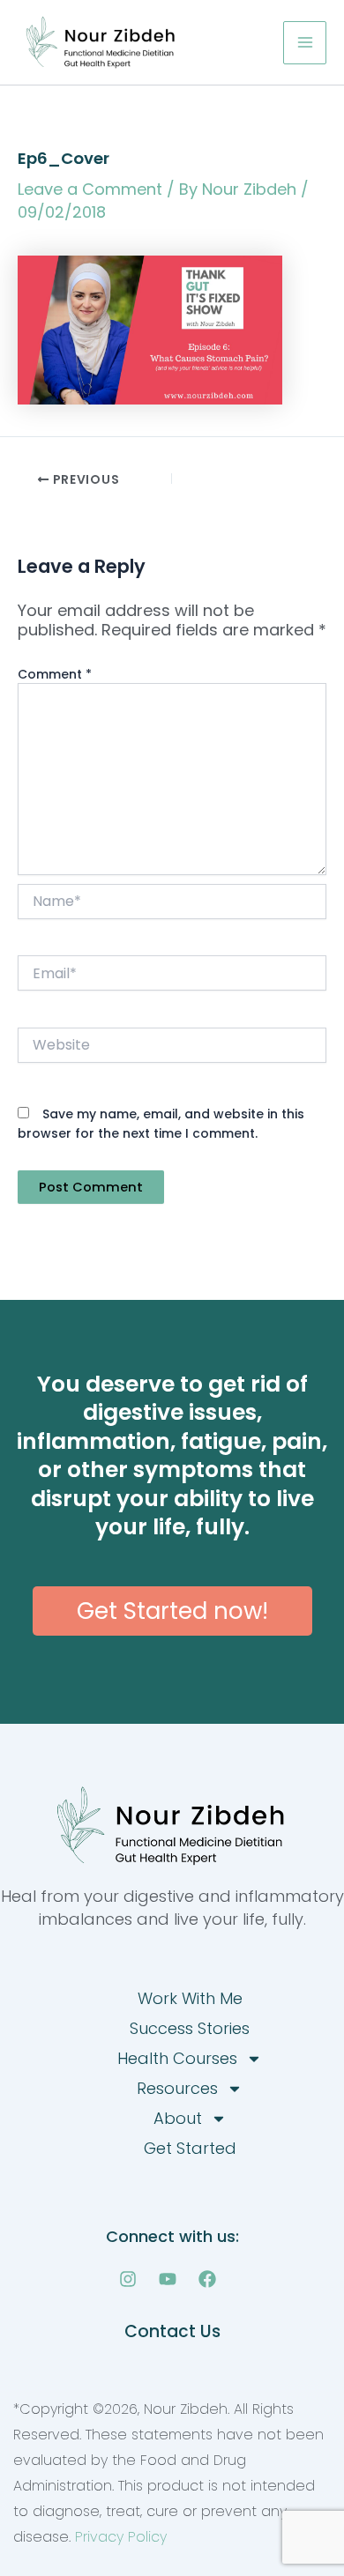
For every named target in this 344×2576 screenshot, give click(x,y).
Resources (177, 2088)
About (178, 2118)
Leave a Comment (90, 189)
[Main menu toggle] (305, 43)
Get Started (190, 2148)
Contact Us (172, 2331)
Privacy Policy (121, 2537)
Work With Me (190, 1998)
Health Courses (177, 2058)
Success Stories (190, 2028)
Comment (55, 674)
